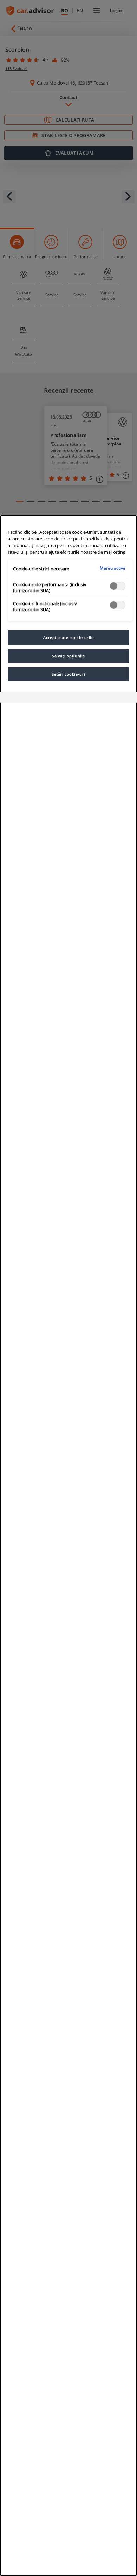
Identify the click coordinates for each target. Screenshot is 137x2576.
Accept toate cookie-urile (68, 637)
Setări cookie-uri (68, 674)
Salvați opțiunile (68, 656)
